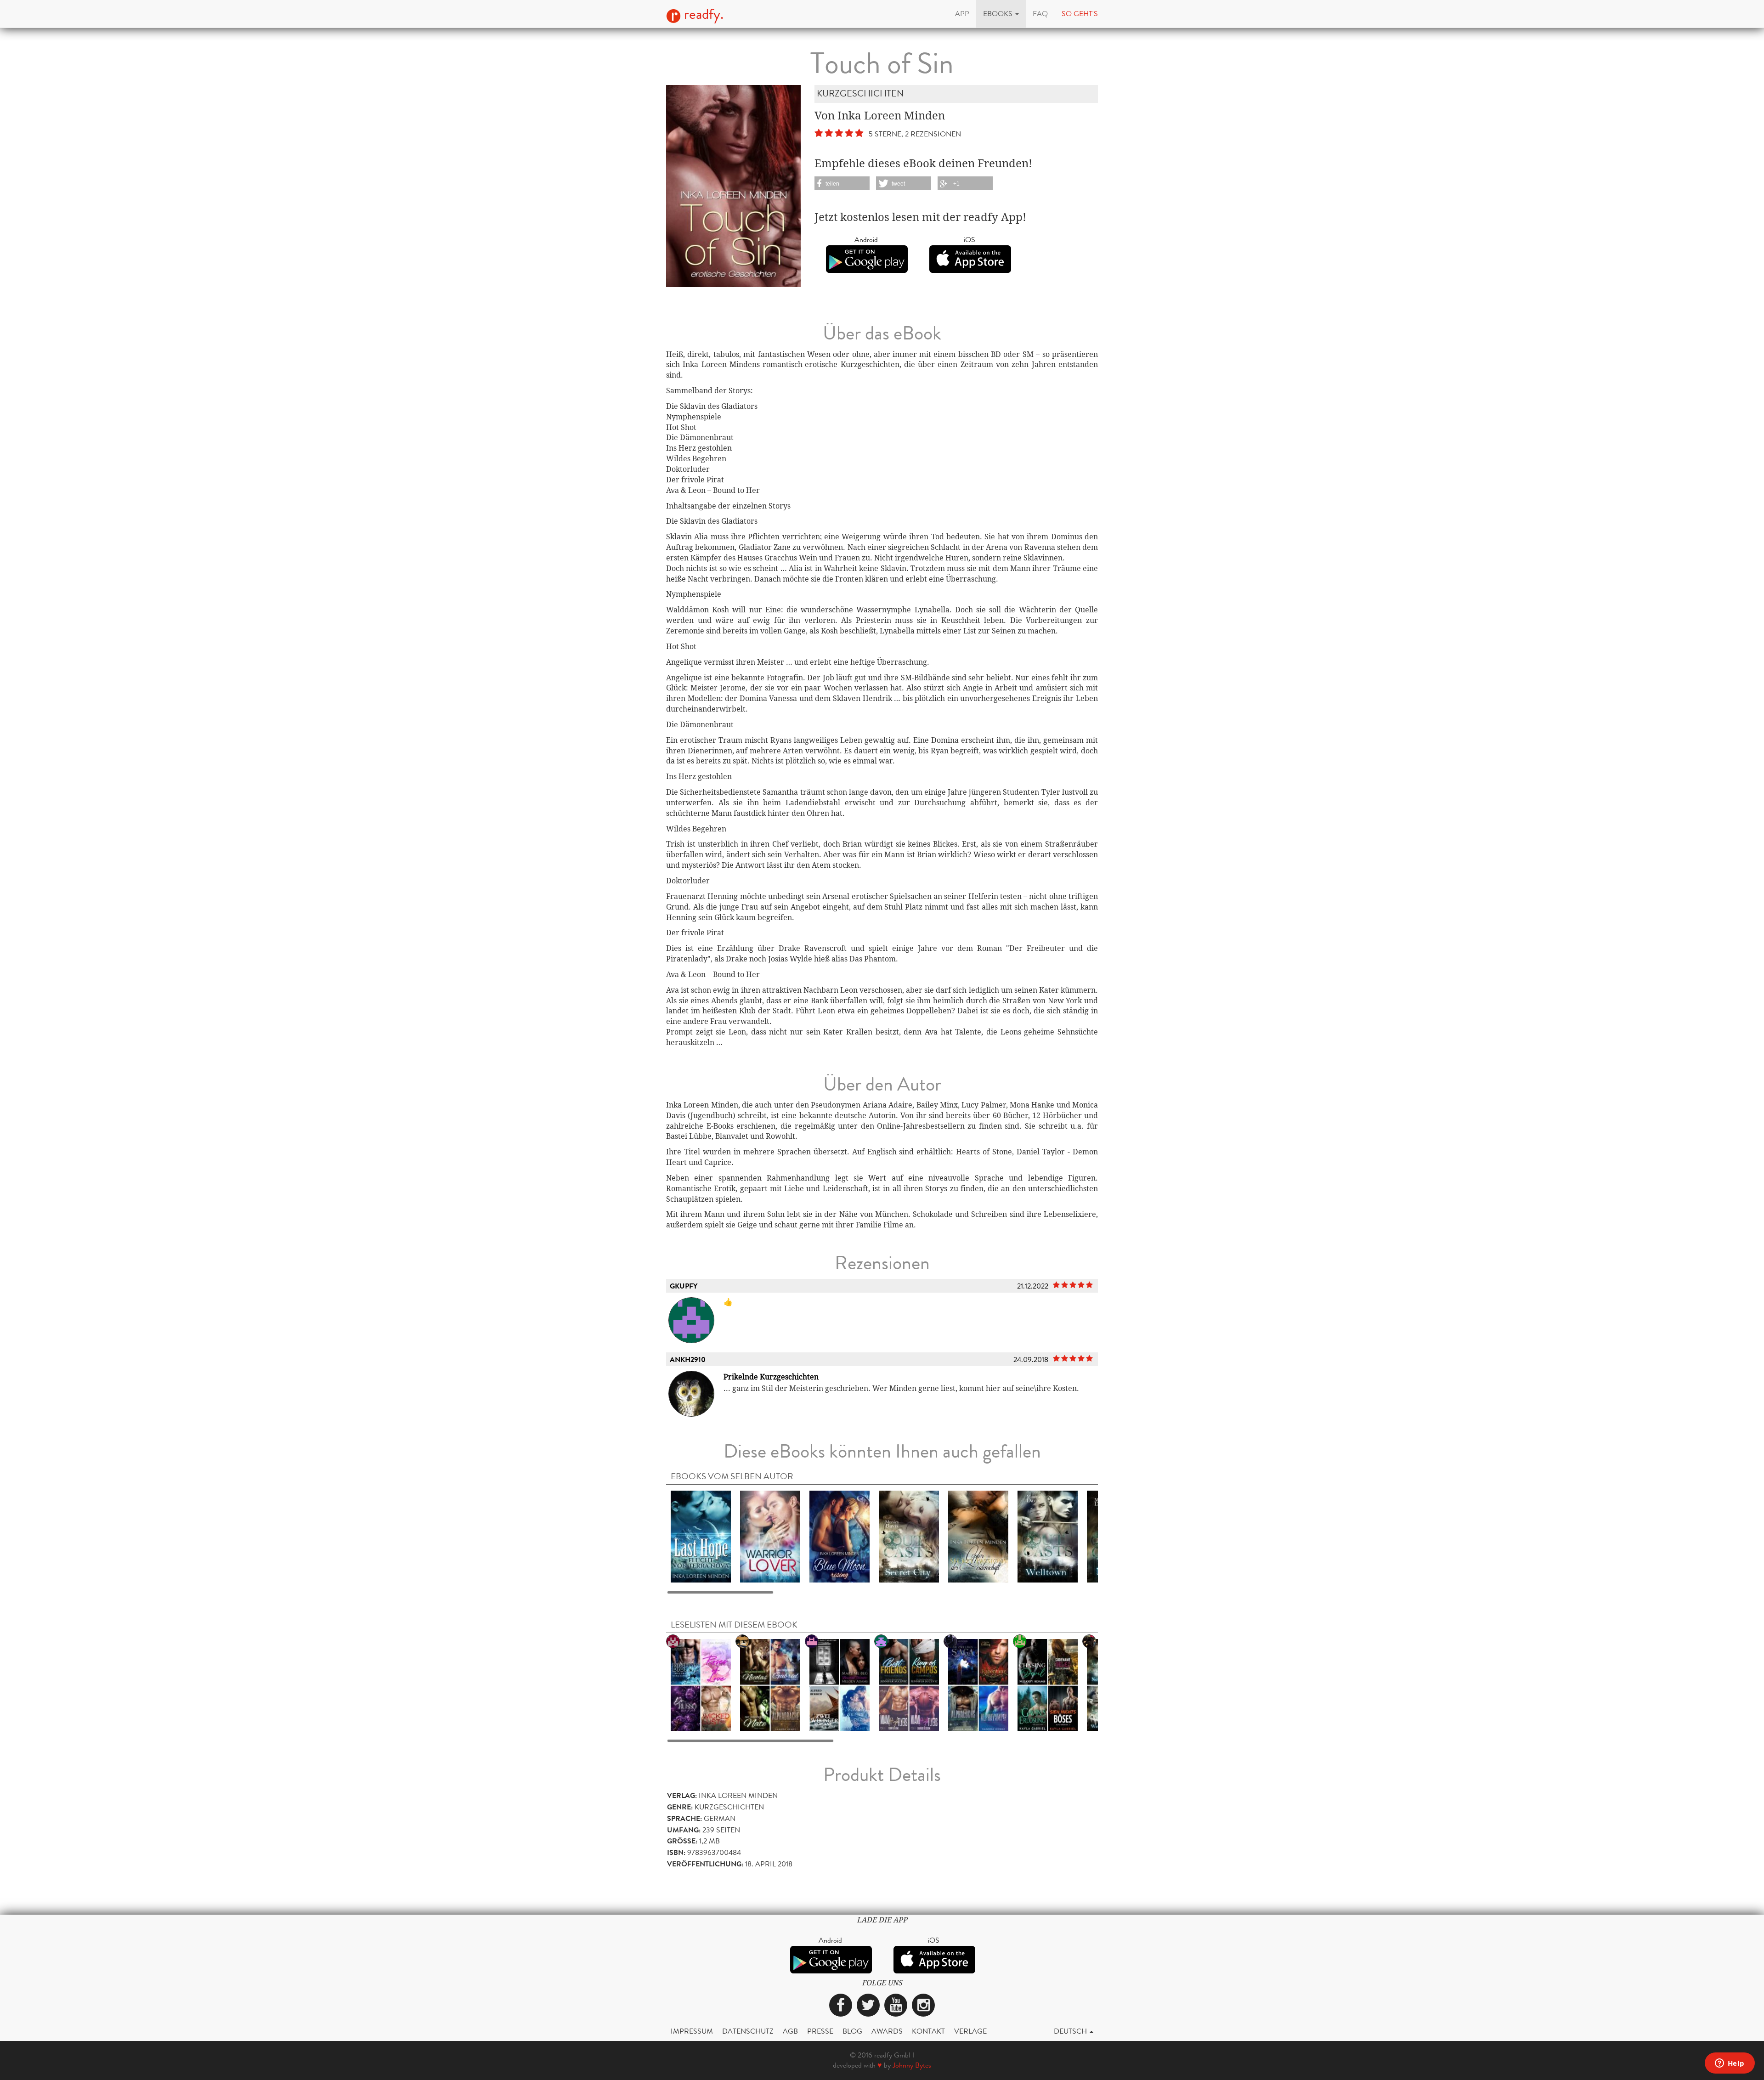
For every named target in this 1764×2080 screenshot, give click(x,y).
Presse (820, 2031)
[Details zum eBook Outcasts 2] (1048, 1536)
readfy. (702, 14)
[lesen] (840, 1684)
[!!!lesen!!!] (701, 1684)
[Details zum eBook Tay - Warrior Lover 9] (770, 1536)
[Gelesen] (770, 1684)
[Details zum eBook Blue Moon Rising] (840, 1536)
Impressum (692, 2031)
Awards (887, 2031)
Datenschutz (748, 2031)
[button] (1001, 14)
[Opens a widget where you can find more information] (1730, 2064)
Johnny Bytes (912, 2065)
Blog (852, 2031)
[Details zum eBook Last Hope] (701, 1536)
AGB (790, 2031)
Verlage (970, 2031)
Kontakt (928, 2031)
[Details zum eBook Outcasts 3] (909, 1536)
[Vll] (1048, 1684)
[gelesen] (909, 1684)
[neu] (978, 1684)
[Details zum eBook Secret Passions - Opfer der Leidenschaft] (978, 1536)
